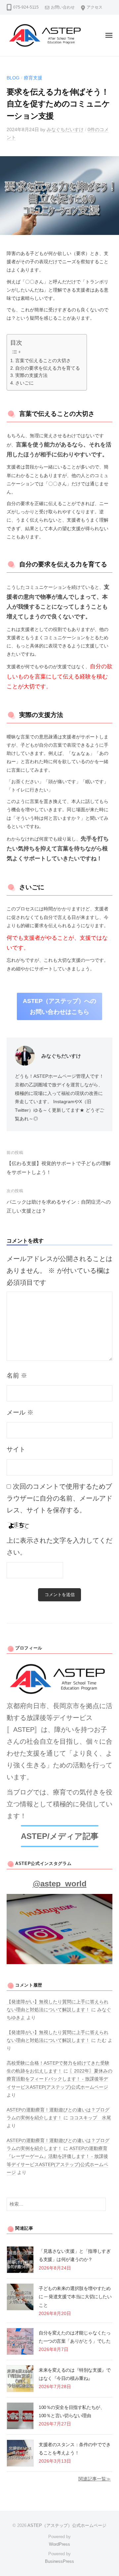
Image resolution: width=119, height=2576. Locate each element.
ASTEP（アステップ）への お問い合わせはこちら (59, 1006)
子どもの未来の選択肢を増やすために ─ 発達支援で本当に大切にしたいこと (75, 2297)
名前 (17, 1375)
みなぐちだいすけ (65, 130)
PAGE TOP (109, 2493)
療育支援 (33, 78)
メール (20, 1412)
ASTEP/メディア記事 (60, 1836)
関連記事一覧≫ (95, 2479)
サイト (16, 1449)
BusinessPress (59, 2561)
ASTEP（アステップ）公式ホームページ (67, 2525)
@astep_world (60, 1884)
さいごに (24, 383)
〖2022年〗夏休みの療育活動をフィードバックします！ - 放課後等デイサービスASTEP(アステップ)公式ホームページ (59, 2079)
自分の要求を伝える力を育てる (48, 368)
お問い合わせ (63, 7)
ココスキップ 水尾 (90, 2118)
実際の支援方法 (31, 375)
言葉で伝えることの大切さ (43, 360)
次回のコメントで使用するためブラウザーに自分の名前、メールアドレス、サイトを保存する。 (59, 1498)
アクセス (95, 7)
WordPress (59, 2544)
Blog (13, 78)
